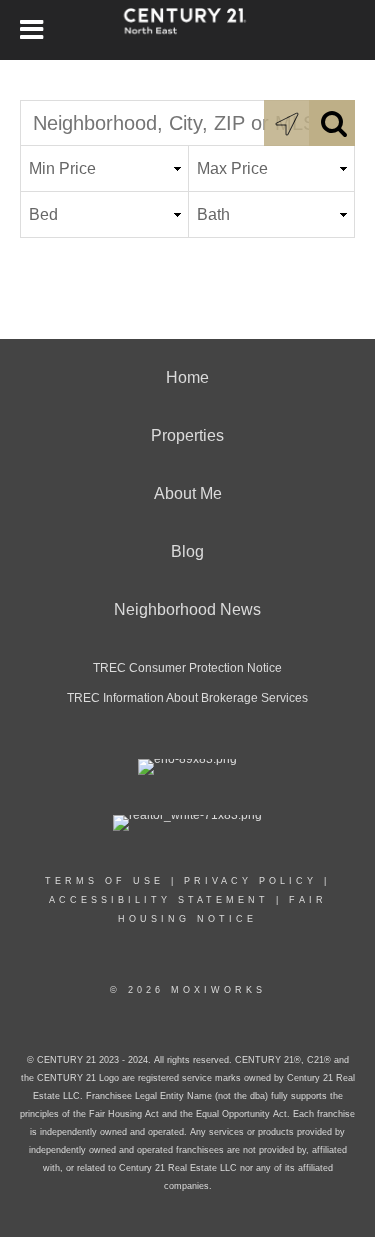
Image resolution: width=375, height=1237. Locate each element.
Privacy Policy (250, 881)
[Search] (332, 123)
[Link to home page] (187, 30)
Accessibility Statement (159, 900)
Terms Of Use (104, 881)
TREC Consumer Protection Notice (187, 668)
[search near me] (287, 123)
